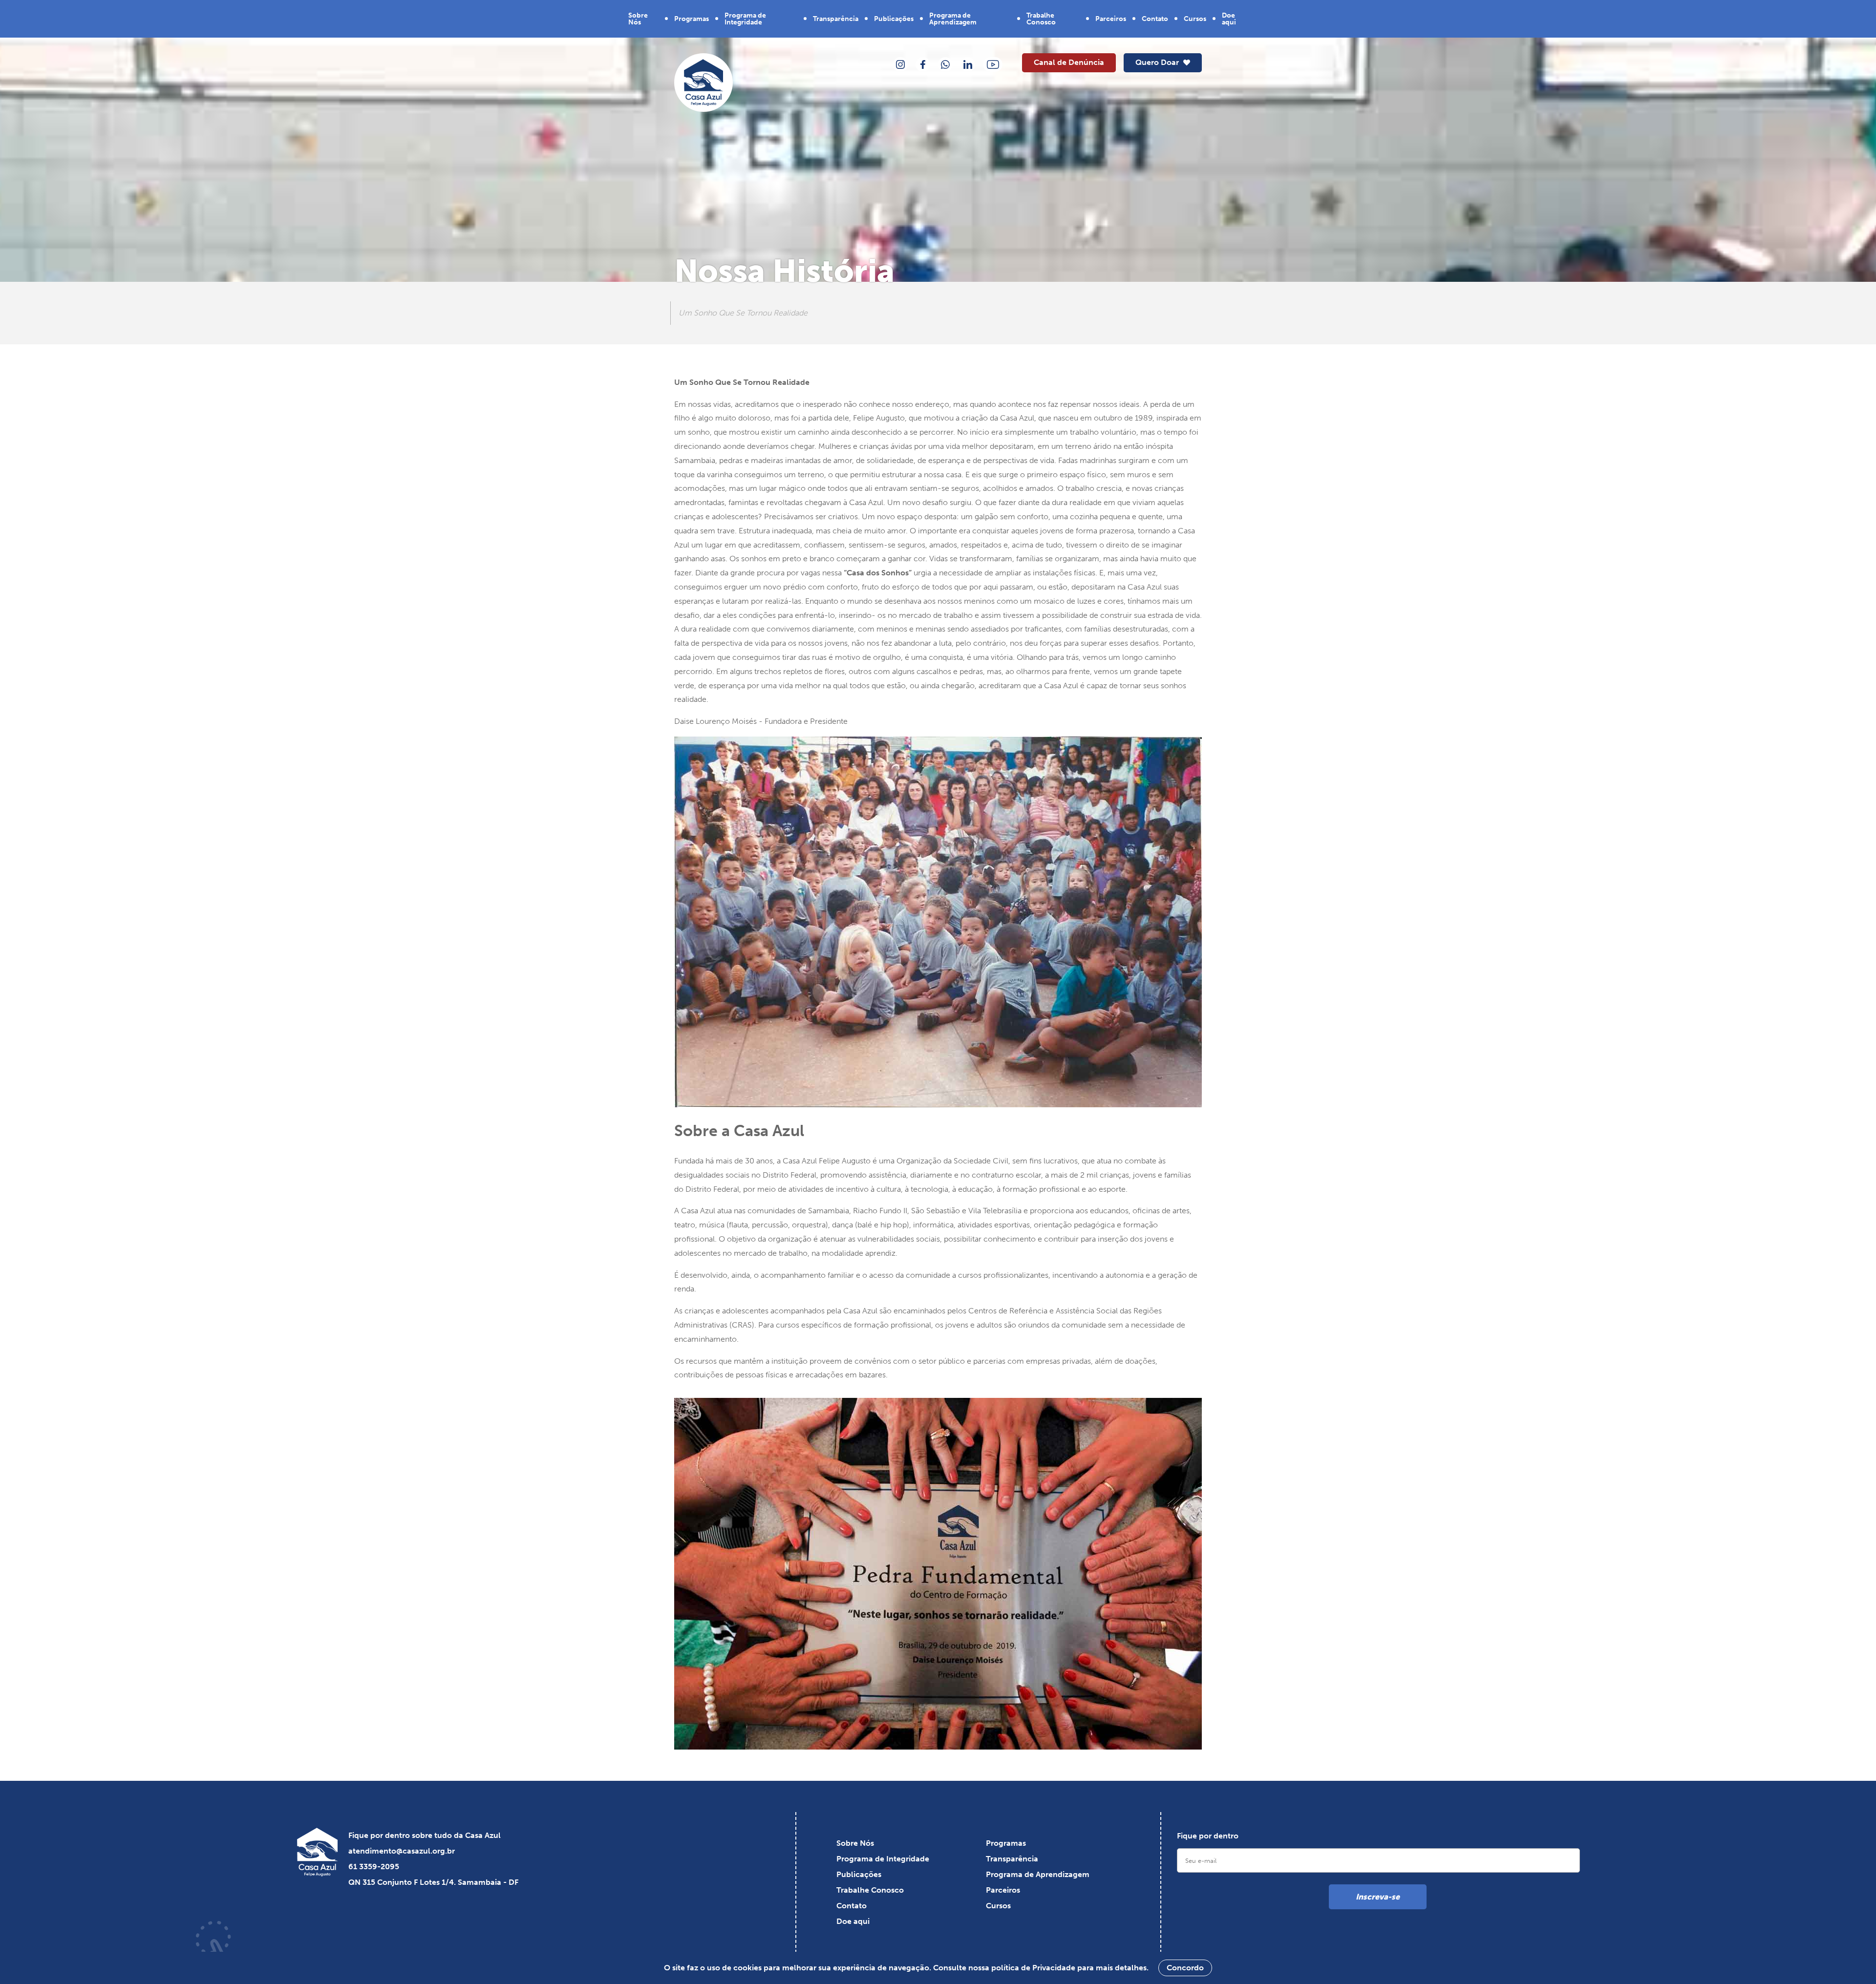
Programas (692, 19)
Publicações (894, 19)
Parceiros (1111, 19)
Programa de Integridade (745, 19)
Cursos (1195, 19)
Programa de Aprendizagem (953, 19)
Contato (1155, 19)
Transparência (836, 19)
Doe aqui (1229, 19)
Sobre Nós (638, 19)
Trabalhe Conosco (1041, 19)
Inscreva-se (1378, 1897)
